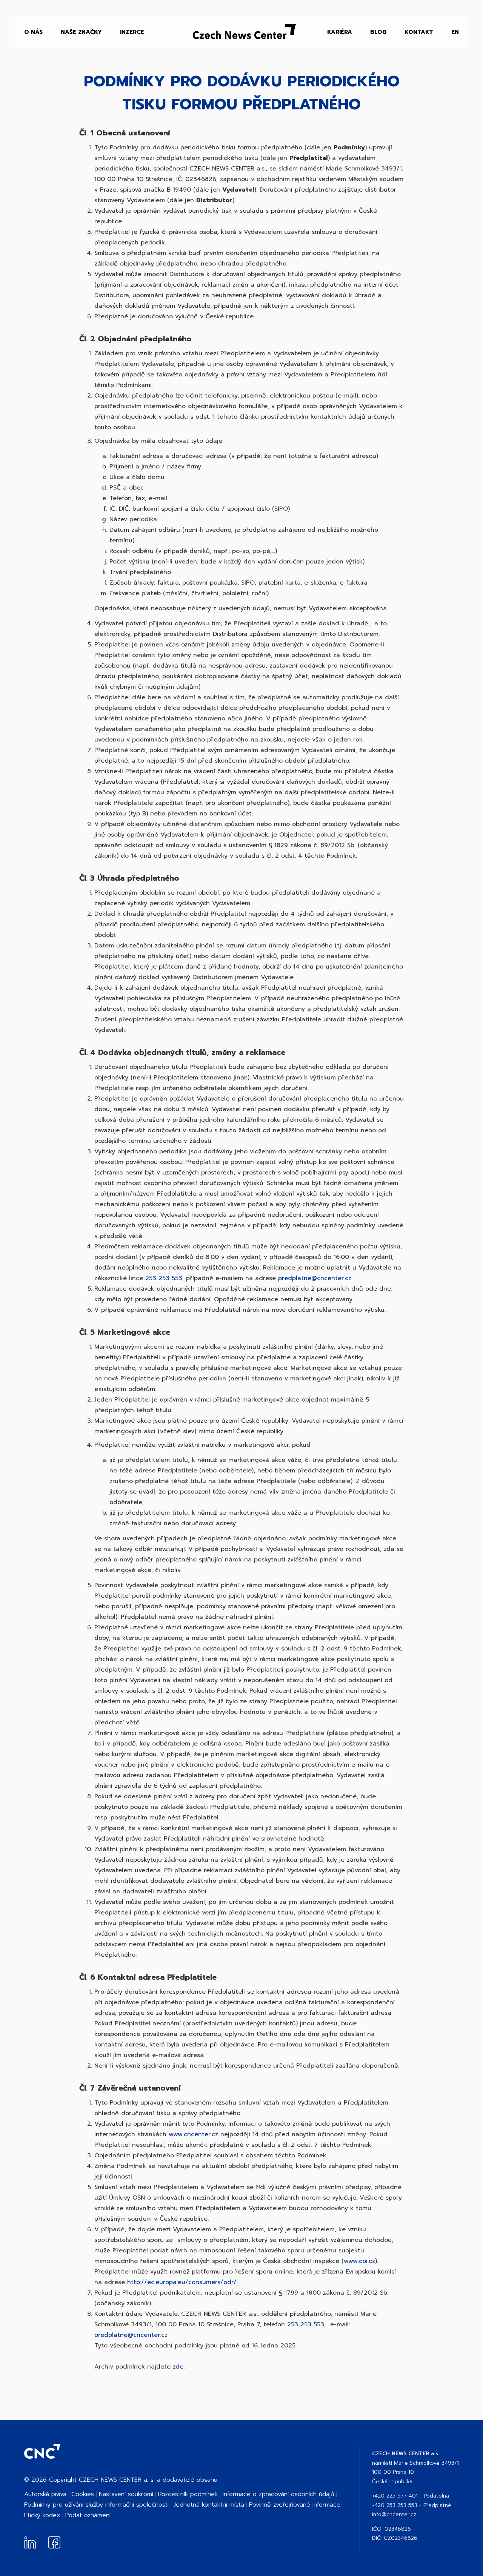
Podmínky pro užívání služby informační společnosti (96, 2505)
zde (178, 2367)
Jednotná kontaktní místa (209, 2505)
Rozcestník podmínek (188, 2494)
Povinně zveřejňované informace (295, 2505)
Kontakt (419, 32)
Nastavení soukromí (126, 2494)
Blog (378, 32)
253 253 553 (164, 1278)
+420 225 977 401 (395, 2496)
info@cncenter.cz (394, 2514)
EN (455, 32)
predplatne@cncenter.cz (315, 1278)
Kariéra (340, 32)
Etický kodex (42, 2515)
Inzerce (132, 32)
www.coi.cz (359, 2261)
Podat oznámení (88, 2515)
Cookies (83, 2494)
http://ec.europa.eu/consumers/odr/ (182, 2282)
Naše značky (81, 32)
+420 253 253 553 (395, 2505)
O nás (33, 32)
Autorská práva (45, 2494)
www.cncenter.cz (193, 2134)
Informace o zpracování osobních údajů (278, 2494)
